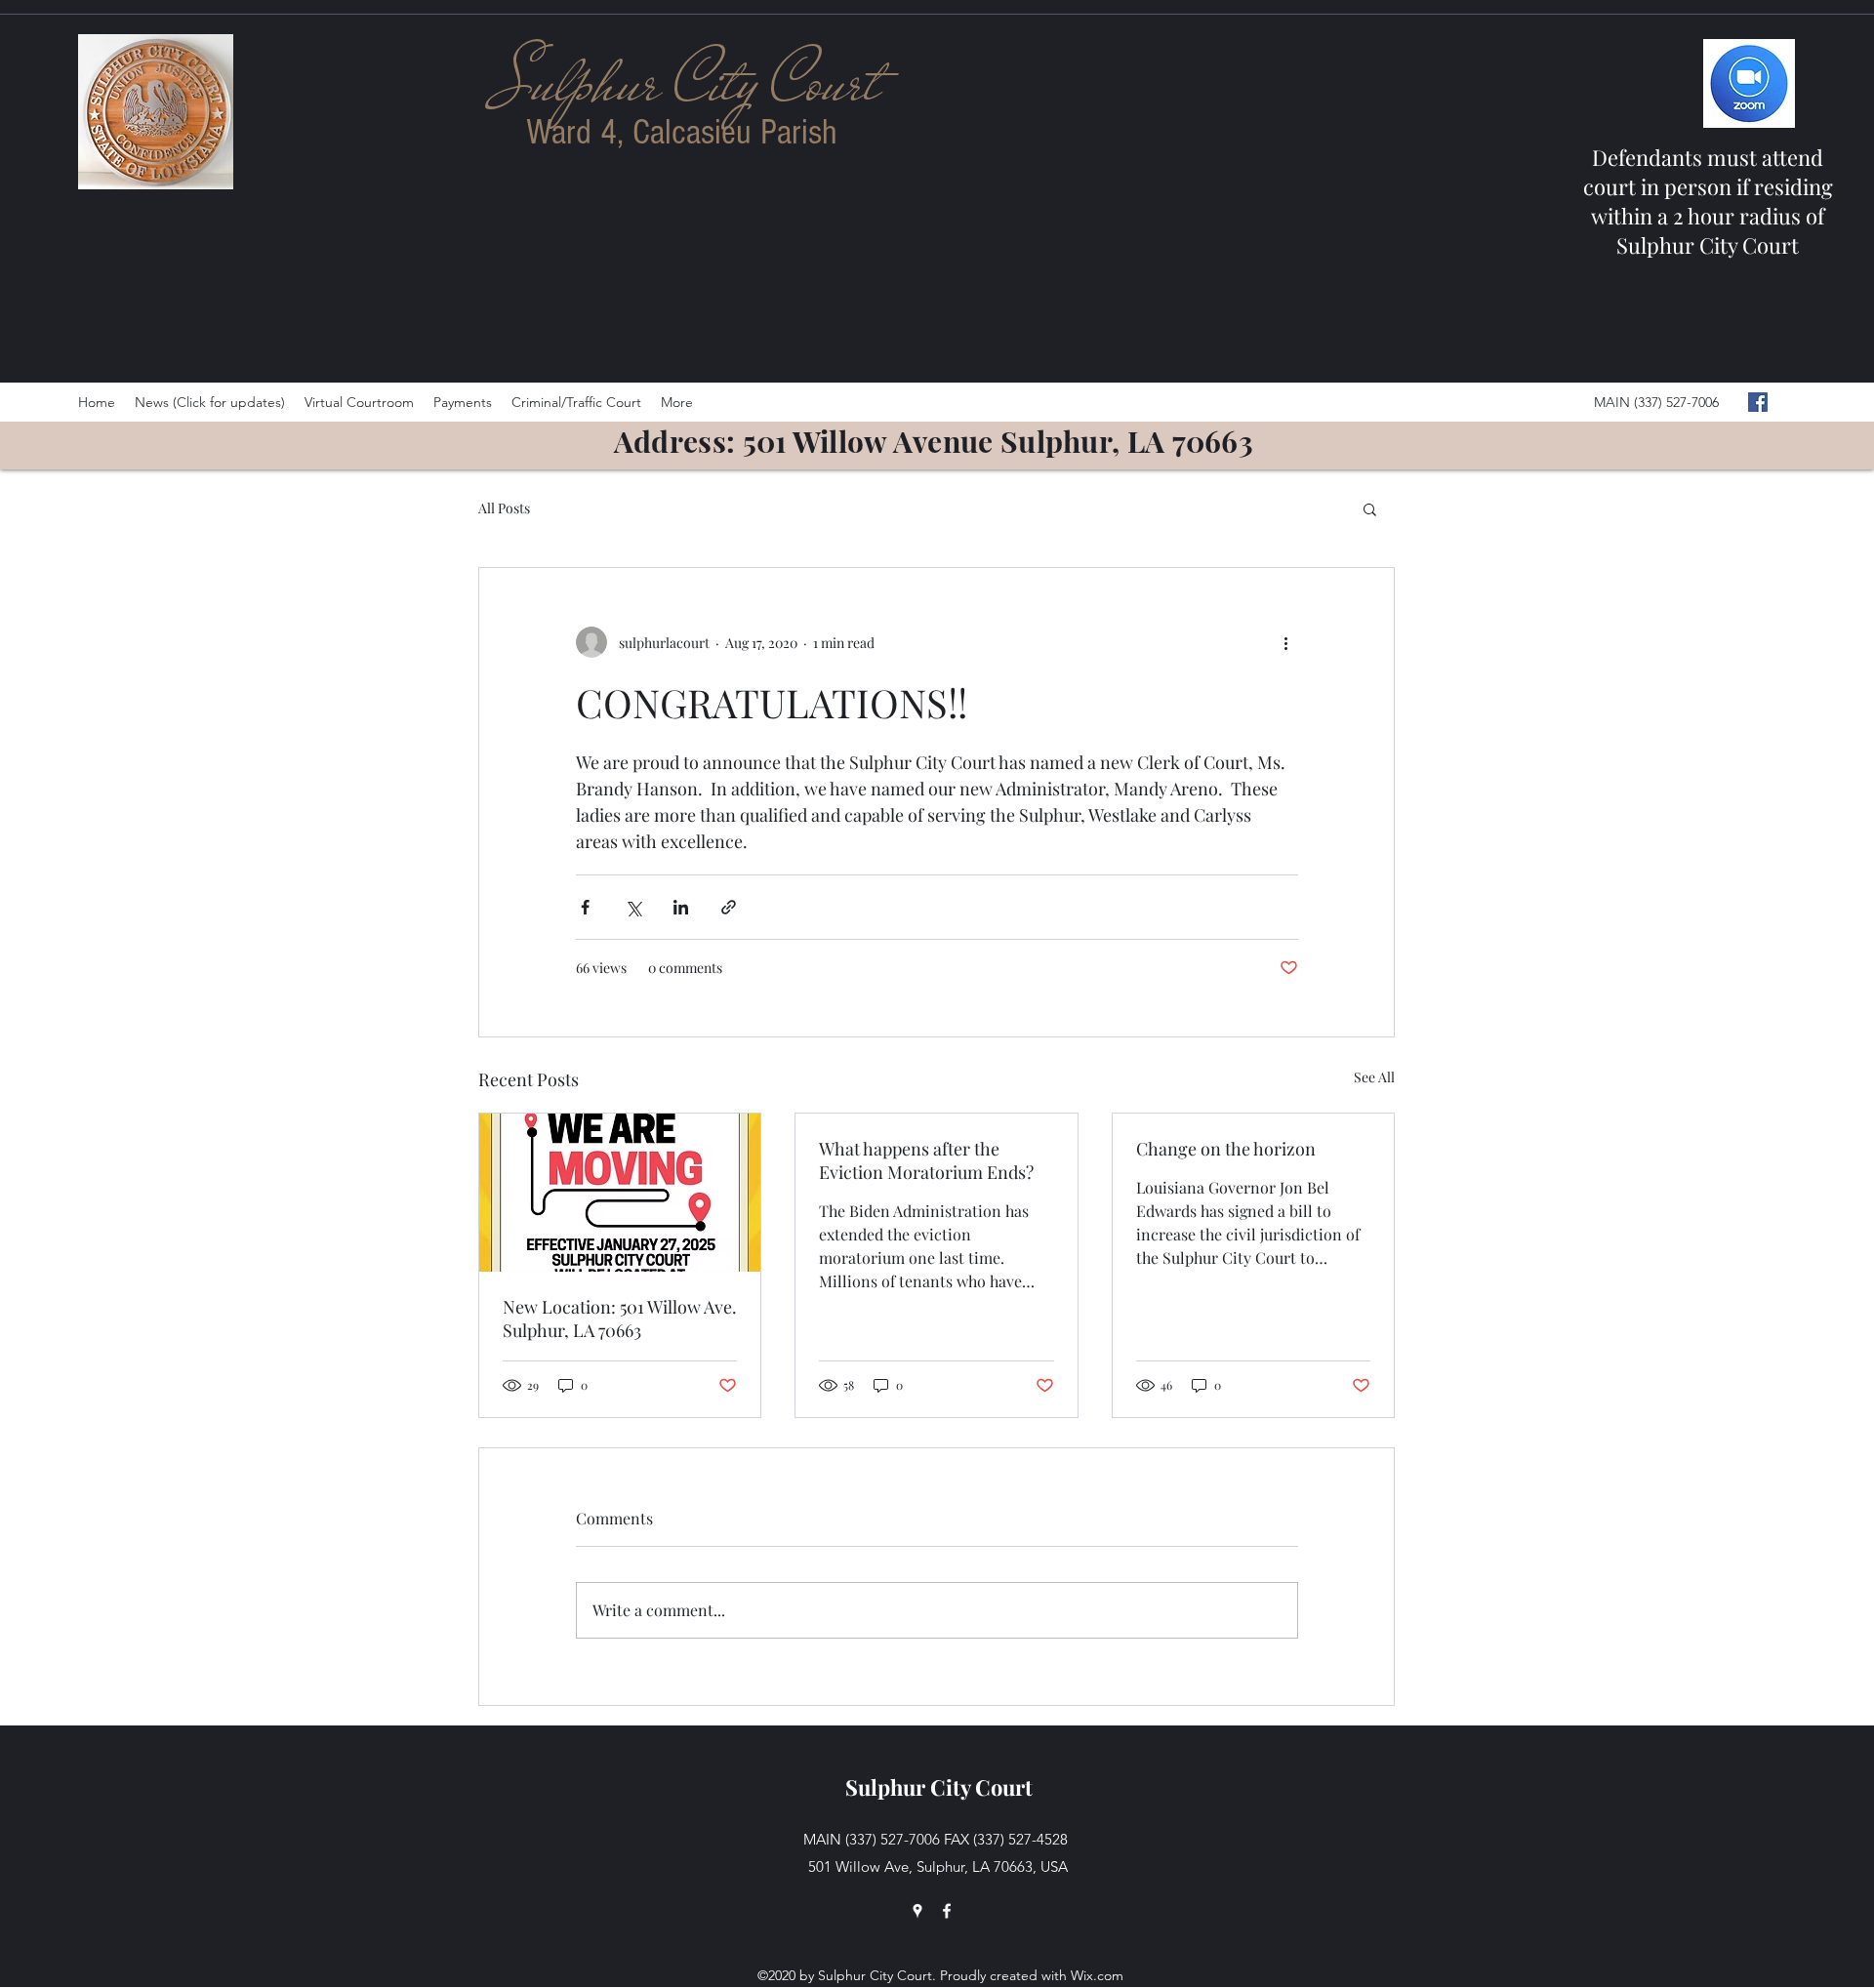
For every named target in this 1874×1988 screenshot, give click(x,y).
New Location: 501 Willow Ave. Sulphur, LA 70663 (620, 1319)
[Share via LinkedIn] (681, 907)
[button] (1370, 508)
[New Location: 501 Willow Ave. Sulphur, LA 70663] (620, 1193)
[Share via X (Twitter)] (633, 907)
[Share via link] (729, 907)
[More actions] (1286, 642)
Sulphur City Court (939, 1787)
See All (1374, 1077)
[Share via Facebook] (585, 907)
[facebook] (1758, 402)
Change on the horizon (1226, 1149)
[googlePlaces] (917, 1911)
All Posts (504, 508)
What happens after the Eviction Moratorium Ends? (926, 1160)
